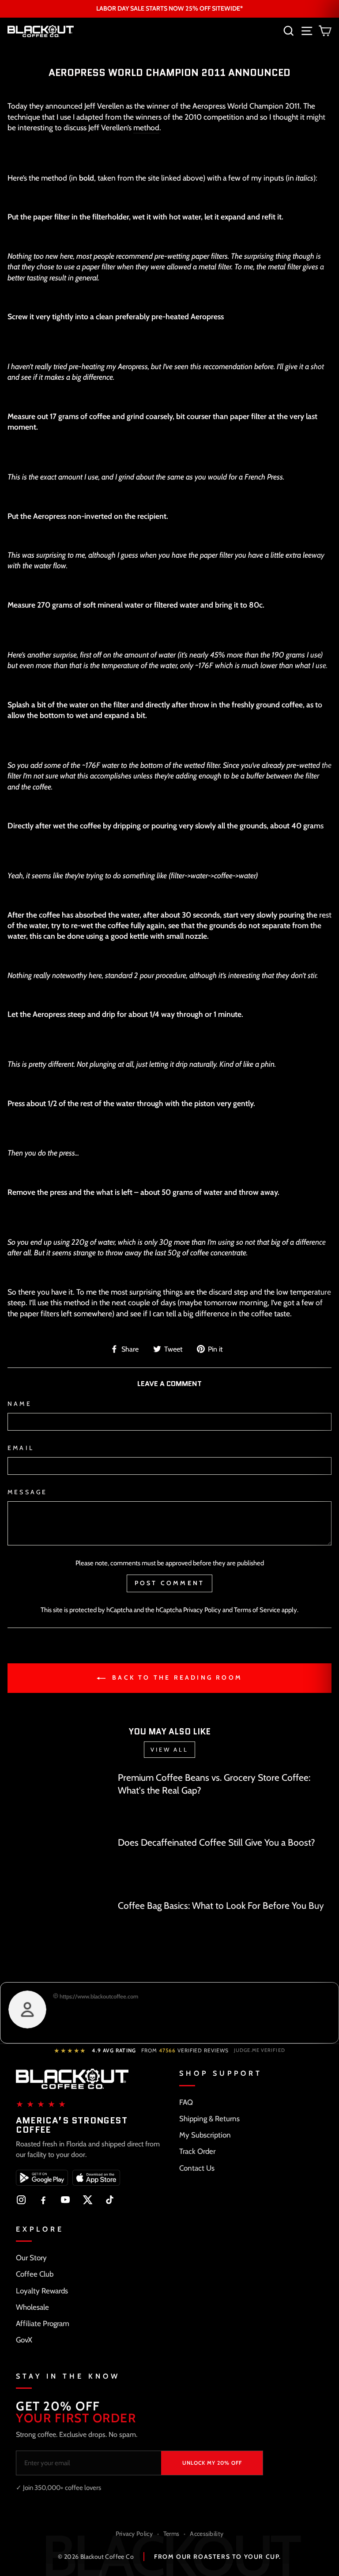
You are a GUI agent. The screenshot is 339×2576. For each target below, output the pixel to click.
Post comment (169, 1583)
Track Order (197, 2151)
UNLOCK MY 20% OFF (212, 2463)
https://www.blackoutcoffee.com (98, 1996)
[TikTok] (109, 2200)
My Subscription (205, 2135)
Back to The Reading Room (176, 1677)
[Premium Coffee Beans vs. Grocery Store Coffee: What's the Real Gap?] (59, 1800)
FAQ (186, 2102)
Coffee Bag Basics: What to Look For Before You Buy (221, 1906)
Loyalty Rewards (42, 2291)
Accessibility (207, 2534)
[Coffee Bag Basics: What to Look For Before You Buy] (59, 1928)
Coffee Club (35, 2274)
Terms (171, 2534)
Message (27, 1492)
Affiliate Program (43, 2323)
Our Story (31, 2258)
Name (20, 1404)
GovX (24, 2340)
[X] (87, 2200)
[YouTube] (65, 2200)
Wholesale (32, 2307)
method (146, 127)
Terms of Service (257, 1610)
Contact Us (197, 2168)
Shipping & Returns (209, 2119)
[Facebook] (43, 2200)
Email (21, 1448)
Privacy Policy (202, 1610)
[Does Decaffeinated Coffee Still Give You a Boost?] (59, 1864)
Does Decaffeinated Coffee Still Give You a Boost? (217, 1842)
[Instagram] (21, 2200)
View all (169, 1749)
